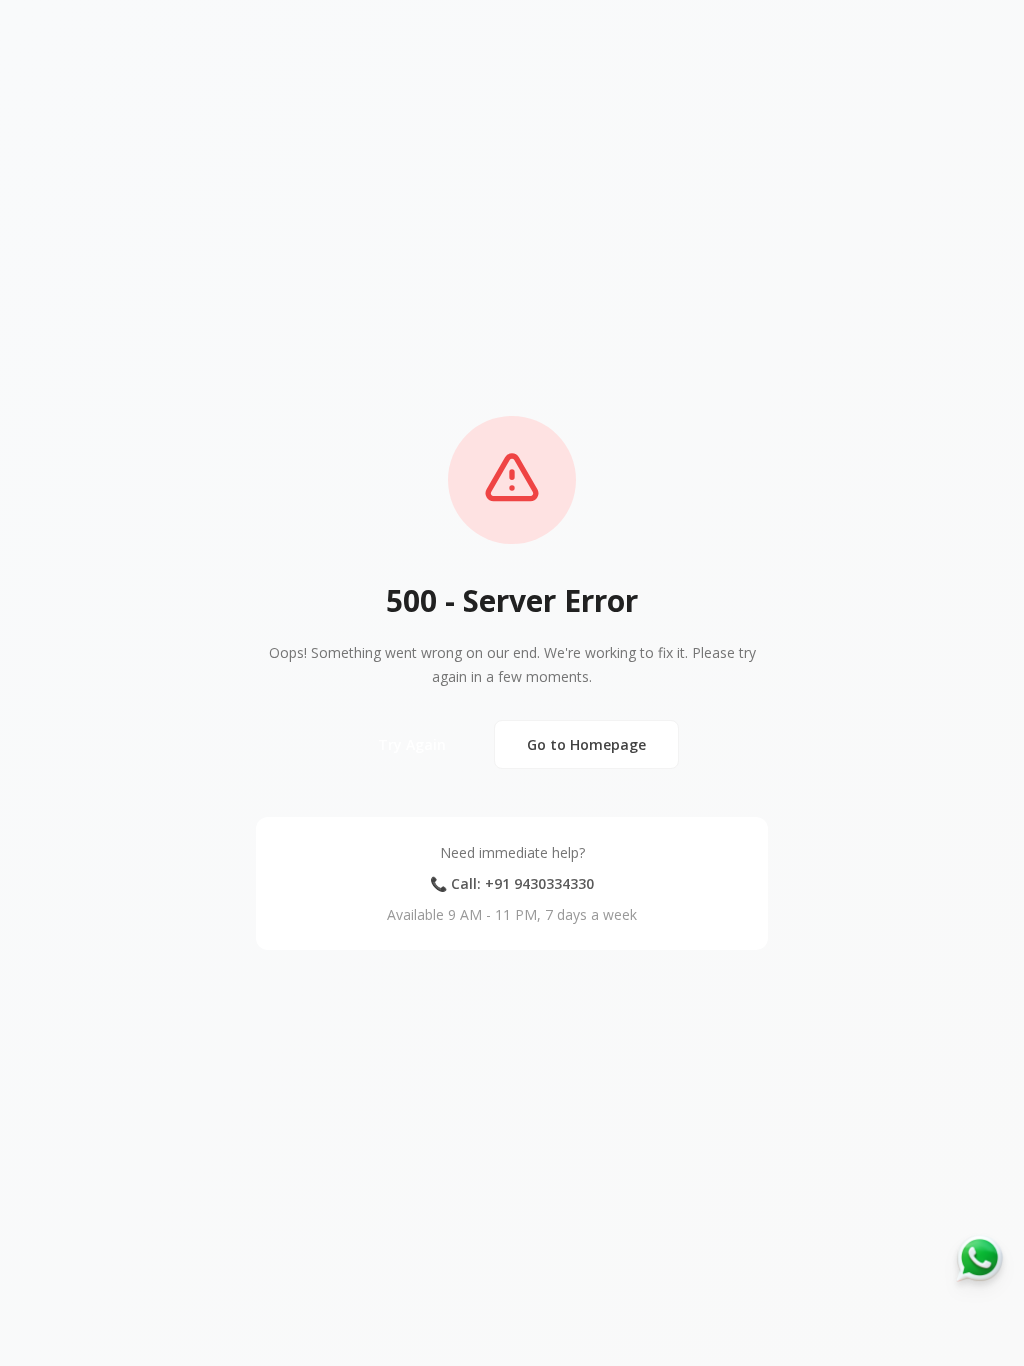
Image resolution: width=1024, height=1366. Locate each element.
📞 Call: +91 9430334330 (512, 883)
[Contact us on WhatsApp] (980, 1258)
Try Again (412, 744)
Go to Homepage (586, 744)
